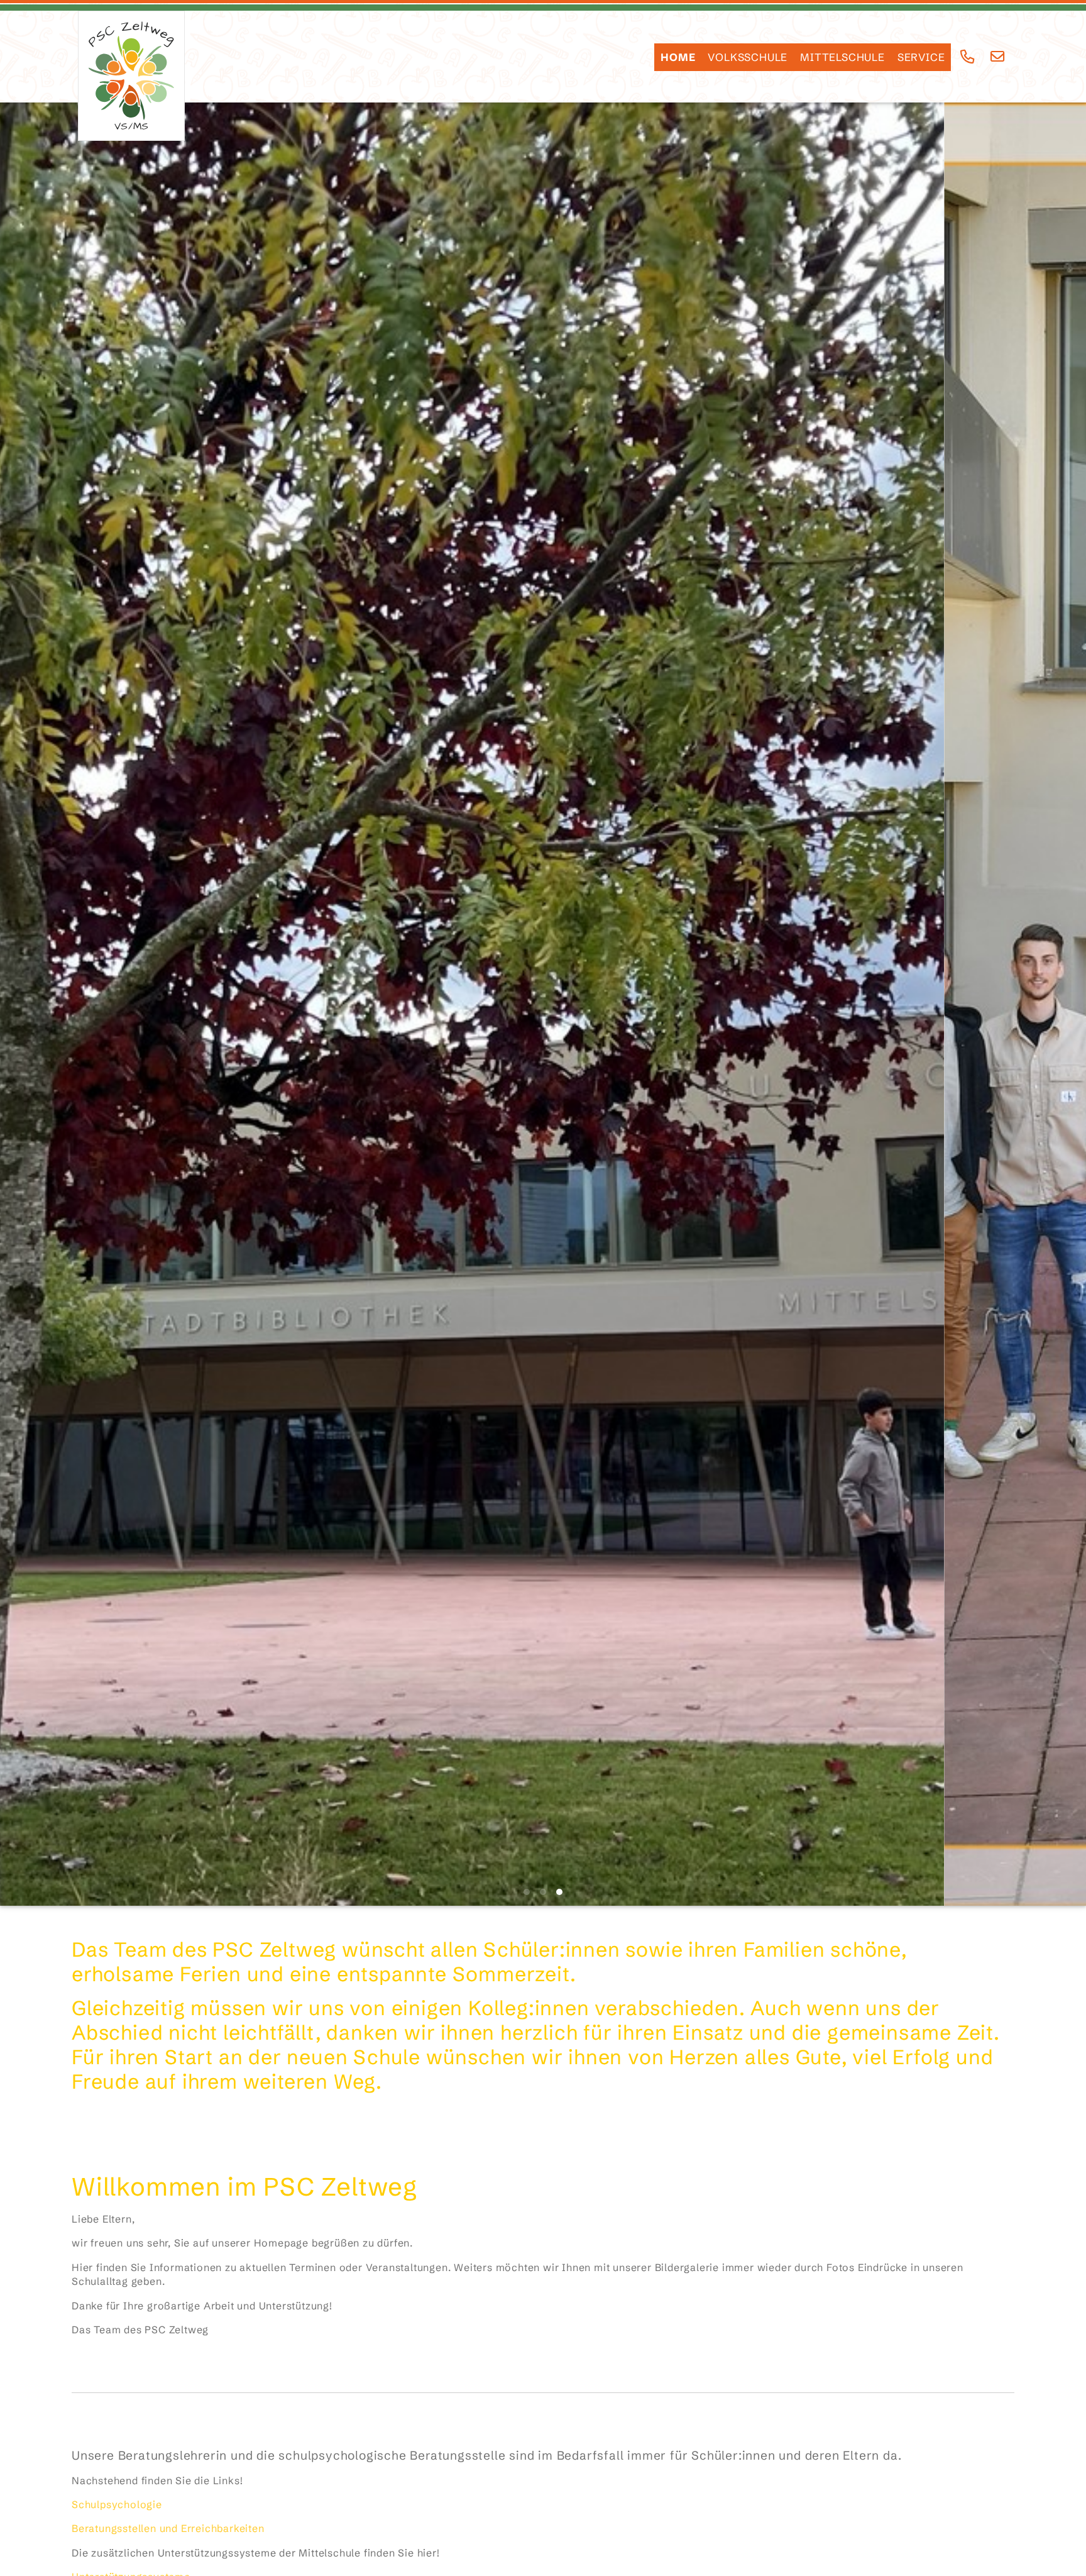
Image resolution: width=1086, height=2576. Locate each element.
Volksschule (748, 57)
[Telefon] (968, 57)
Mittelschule (842, 57)
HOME (678, 57)
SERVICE (921, 57)
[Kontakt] (998, 57)
